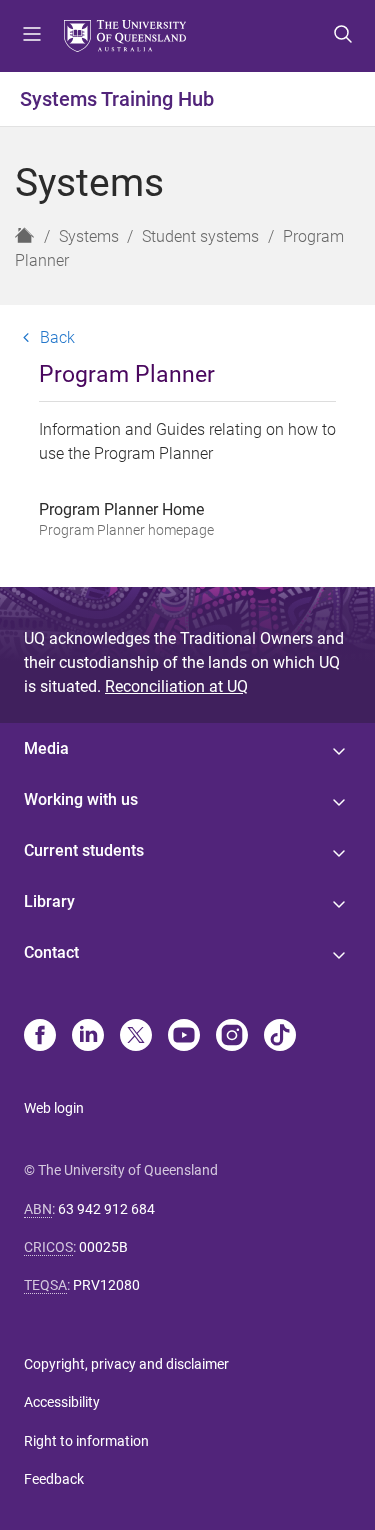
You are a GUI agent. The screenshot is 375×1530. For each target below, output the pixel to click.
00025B (103, 1247)
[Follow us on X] (136, 1037)
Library (49, 901)
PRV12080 (106, 1285)
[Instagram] (232, 1037)
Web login (54, 1108)
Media (46, 748)
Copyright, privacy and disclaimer (126, 1364)
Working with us (81, 799)
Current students (84, 850)
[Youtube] (184, 1037)
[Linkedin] (88, 1037)
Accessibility (62, 1402)
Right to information (86, 1441)
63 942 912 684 (106, 1209)
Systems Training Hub (117, 99)
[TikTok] (280, 1037)
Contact (51, 952)
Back (57, 337)
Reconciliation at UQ (176, 686)
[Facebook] (40, 1037)
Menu (32, 36)
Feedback (54, 1479)
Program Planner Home (126, 519)
